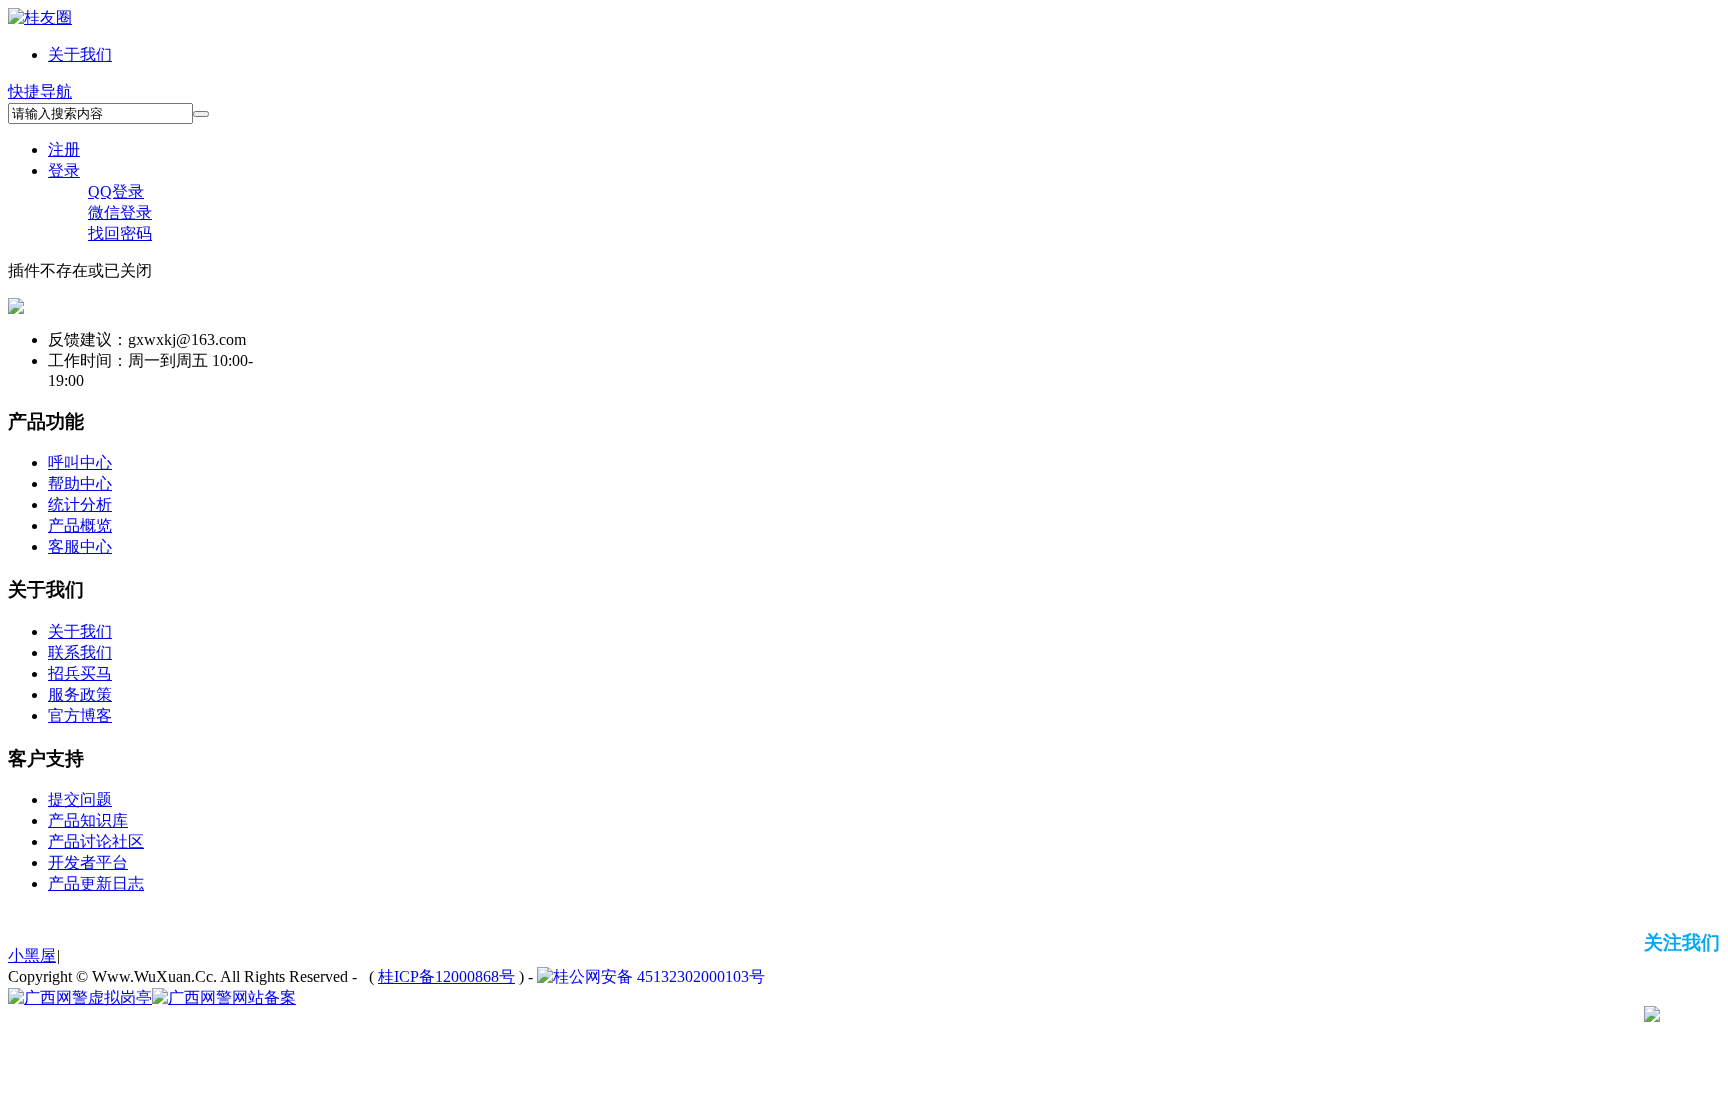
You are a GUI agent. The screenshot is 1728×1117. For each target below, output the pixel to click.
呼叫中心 (80, 462)
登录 (64, 170)
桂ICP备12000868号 (446, 976)
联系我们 (80, 652)
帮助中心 (80, 483)
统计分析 (80, 504)
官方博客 (80, 715)
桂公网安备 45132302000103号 (659, 976)
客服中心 (80, 546)
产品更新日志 (96, 883)
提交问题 (80, 799)
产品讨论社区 (96, 841)
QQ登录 (116, 191)
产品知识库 (88, 820)
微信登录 (120, 212)
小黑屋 (32, 955)
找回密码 (120, 233)
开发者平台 (88, 862)
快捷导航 (40, 91)
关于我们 (80, 54)
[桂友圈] (40, 17)
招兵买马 (80, 673)
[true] (201, 114)
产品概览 (80, 525)
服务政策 (80, 694)
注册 (64, 149)
